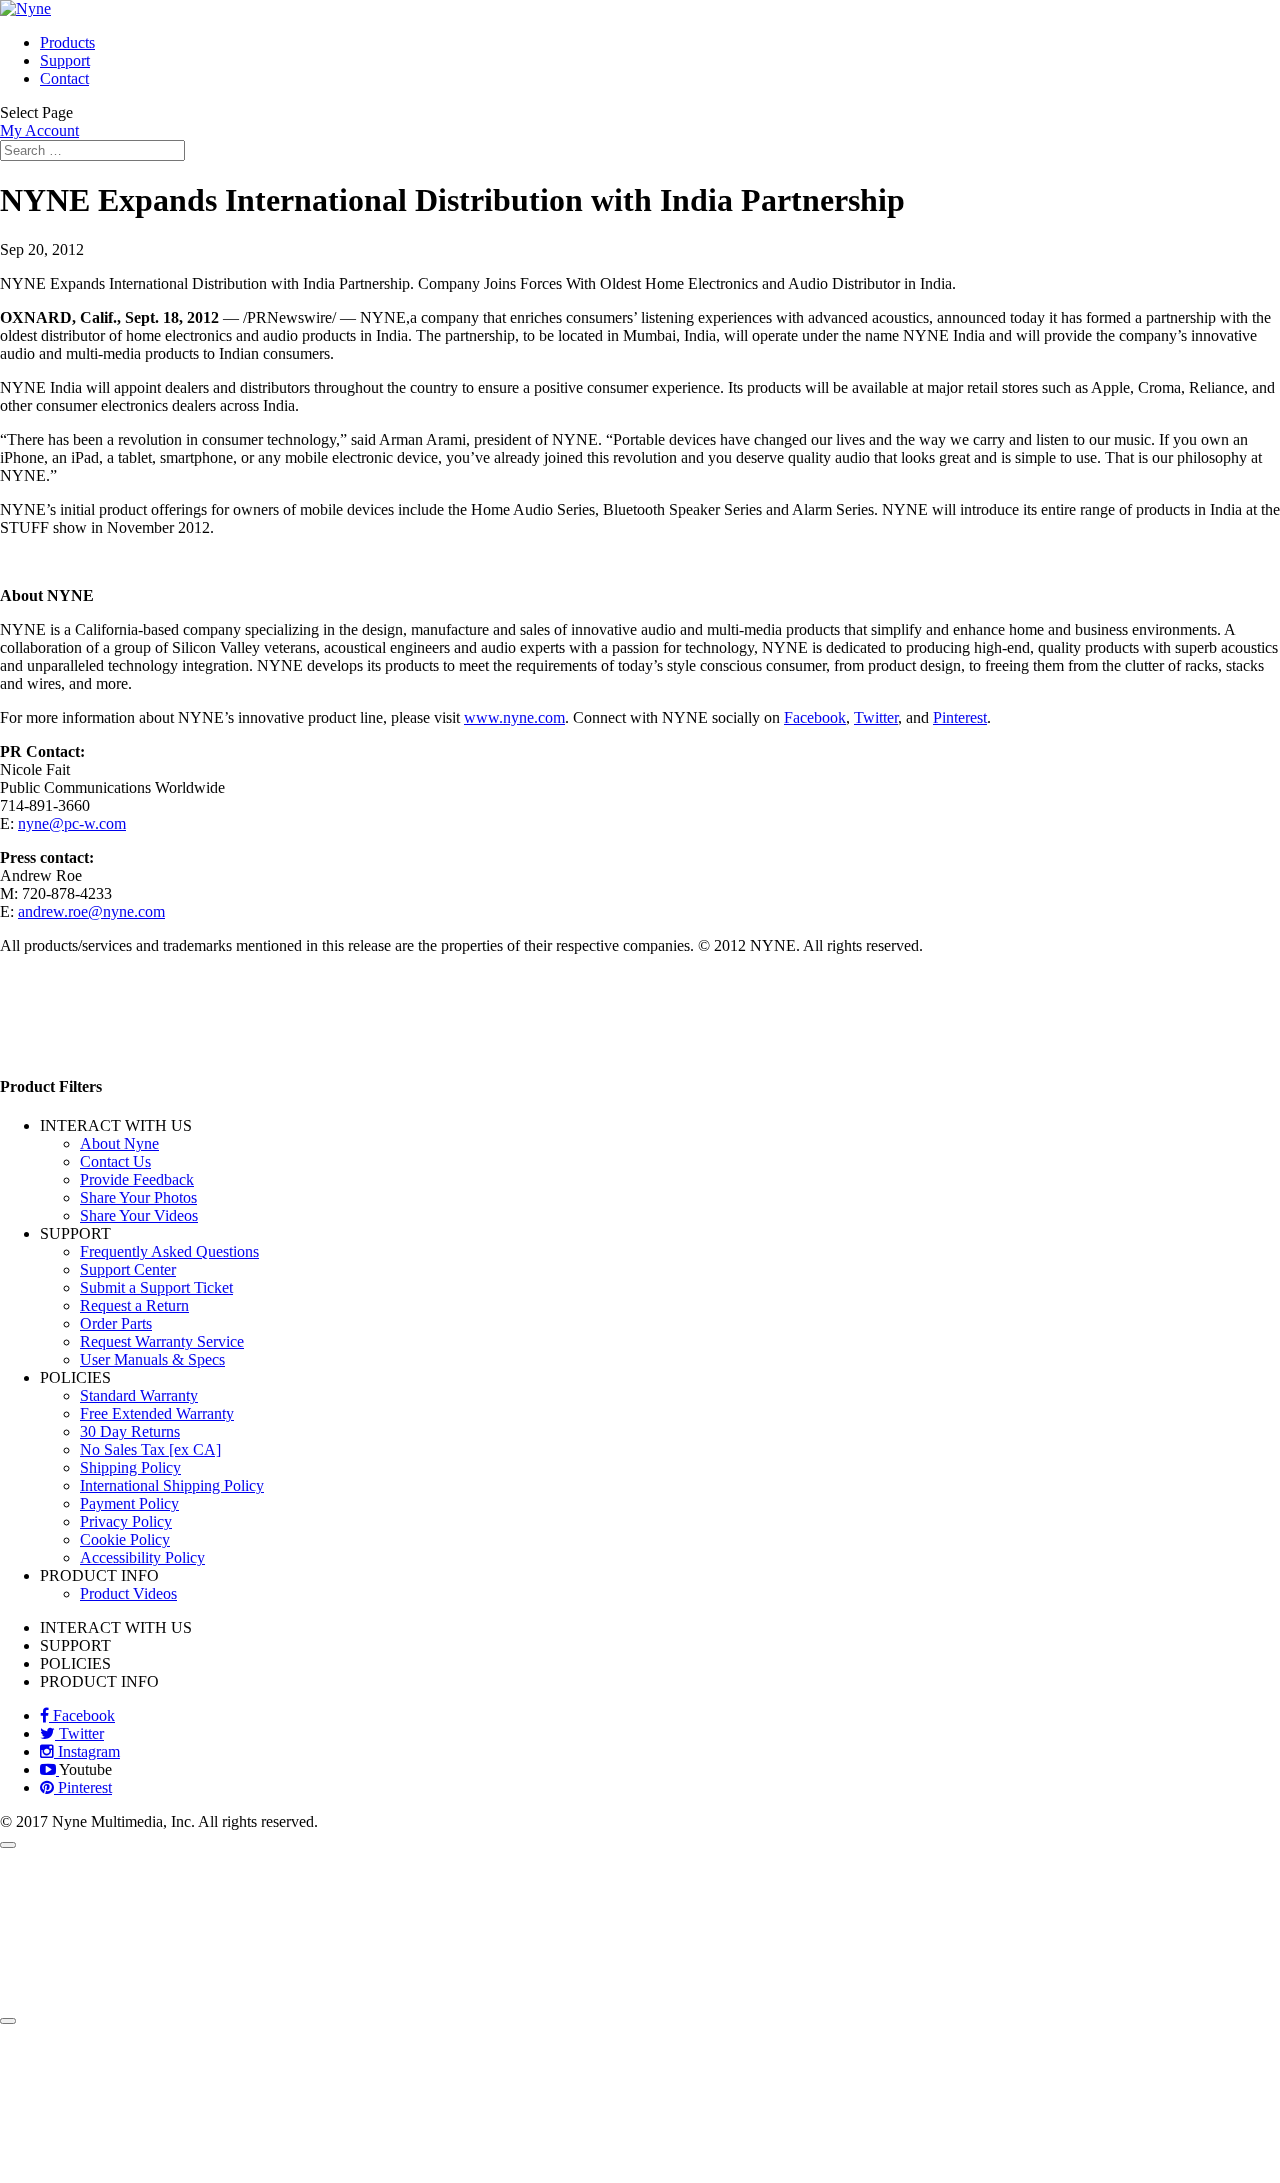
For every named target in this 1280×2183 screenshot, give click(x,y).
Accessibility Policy (142, 1557)
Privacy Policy (126, 1521)
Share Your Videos (139, 1215)
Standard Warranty (139, 1395)
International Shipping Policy (172, 1485)
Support (65, 60)
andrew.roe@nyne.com (91, 911)
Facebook (815, 717)
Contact (64, 78)
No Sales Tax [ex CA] (150, 1449)
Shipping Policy (130, 1467)
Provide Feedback (137, 1179)
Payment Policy (129, 1503)
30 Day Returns (130, 1431)
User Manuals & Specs (152, 1359)
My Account (39, 130)
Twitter (876, 717)
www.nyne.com (514, 717)
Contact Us (115, 1161)
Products (67, 42)
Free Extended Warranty (157, 1413)
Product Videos (128, 1593)
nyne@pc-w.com (72, 823)
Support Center (128, 1269)
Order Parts (116, 1323)
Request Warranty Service (162, 1341)
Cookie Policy (125, 1539)
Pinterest (960, 717)
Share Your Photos (138, 1197)
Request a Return (134, 1305)
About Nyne (119, 1143)
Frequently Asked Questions (169, 1251)
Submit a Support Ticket (156, 1287)
